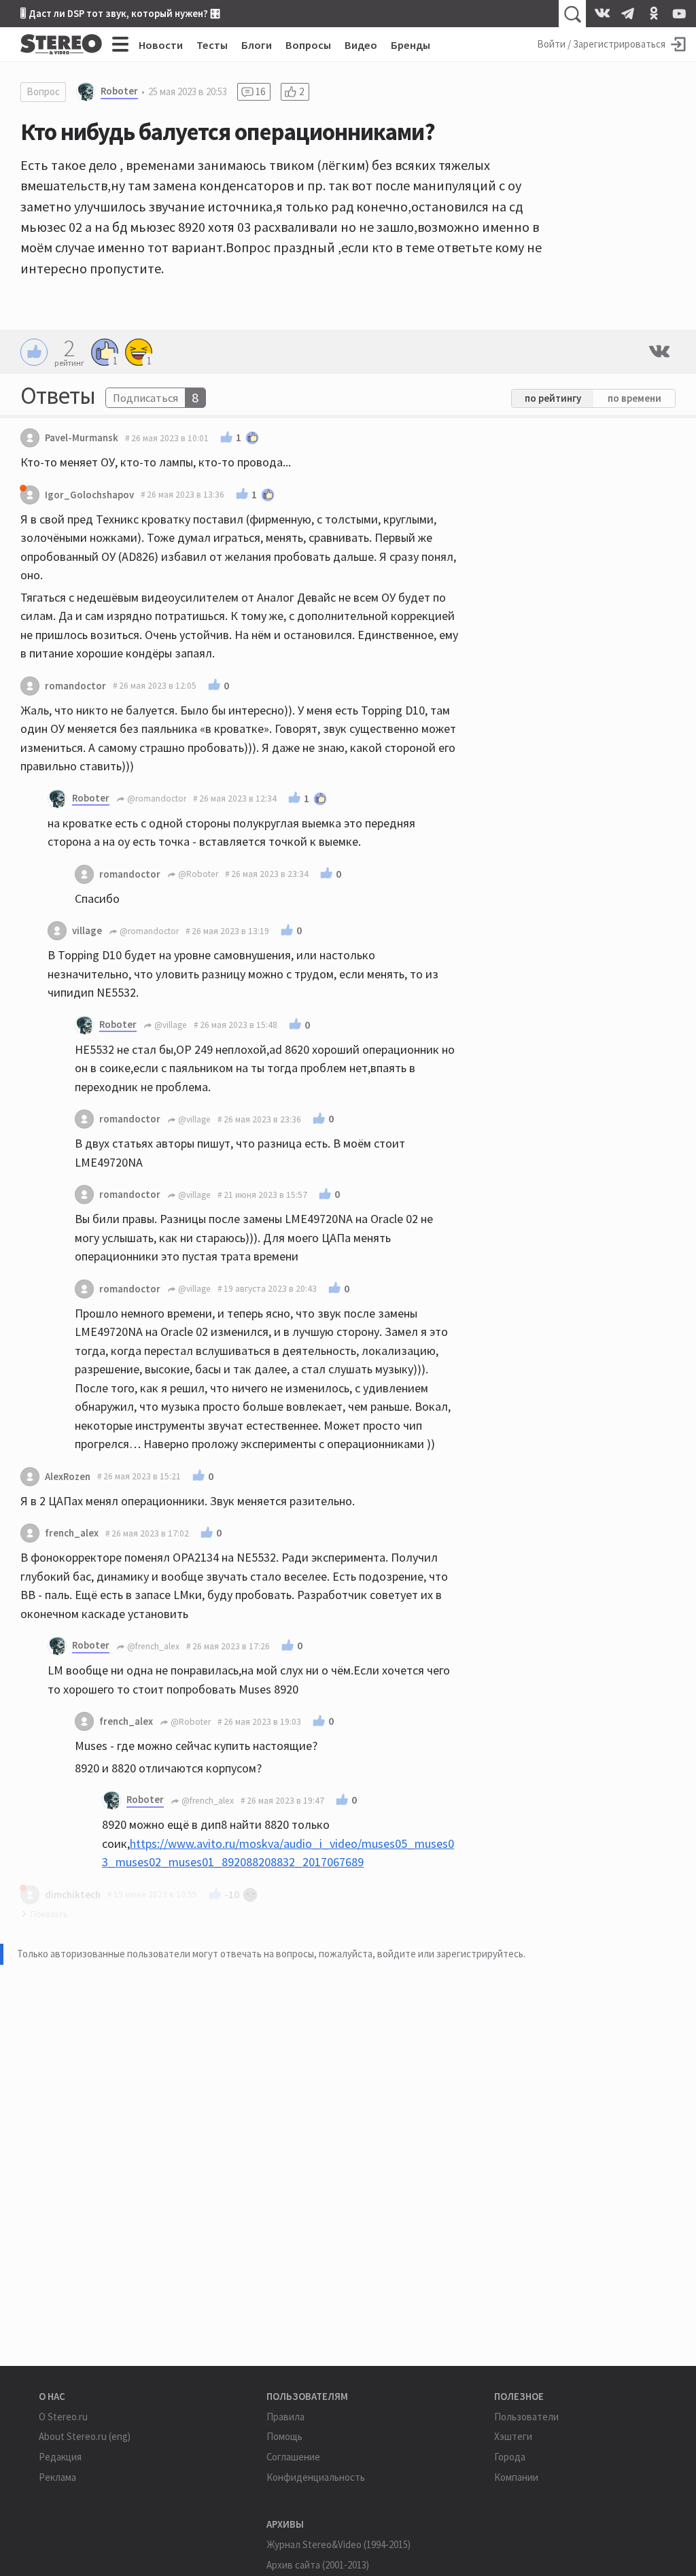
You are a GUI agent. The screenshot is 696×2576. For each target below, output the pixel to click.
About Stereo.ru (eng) (85, 2436)
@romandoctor (156, 798)
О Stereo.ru (63, 2417)
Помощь (284, 2436)
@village (170, 1025)
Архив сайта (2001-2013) (318, 2565)
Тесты (212, 45)
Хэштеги (513, 2436)
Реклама (57, 2477)
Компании (516, 2477)
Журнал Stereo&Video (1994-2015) (338, 2544)
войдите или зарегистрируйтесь (450, 1954)
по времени (634, 398)
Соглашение (293, 2457)
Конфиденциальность (316, 2477)
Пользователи (526, 2417)
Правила (285, 2417)
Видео (361, 45)
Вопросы (308, 45)
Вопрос (43, 91)
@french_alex (152, 1646)
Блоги (257, 45)
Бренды (411, 45)
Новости (161, 45)
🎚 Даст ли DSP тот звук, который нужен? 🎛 (120, 13)
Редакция (60, 2457)
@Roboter (197, 874)
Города (510, 2457)
